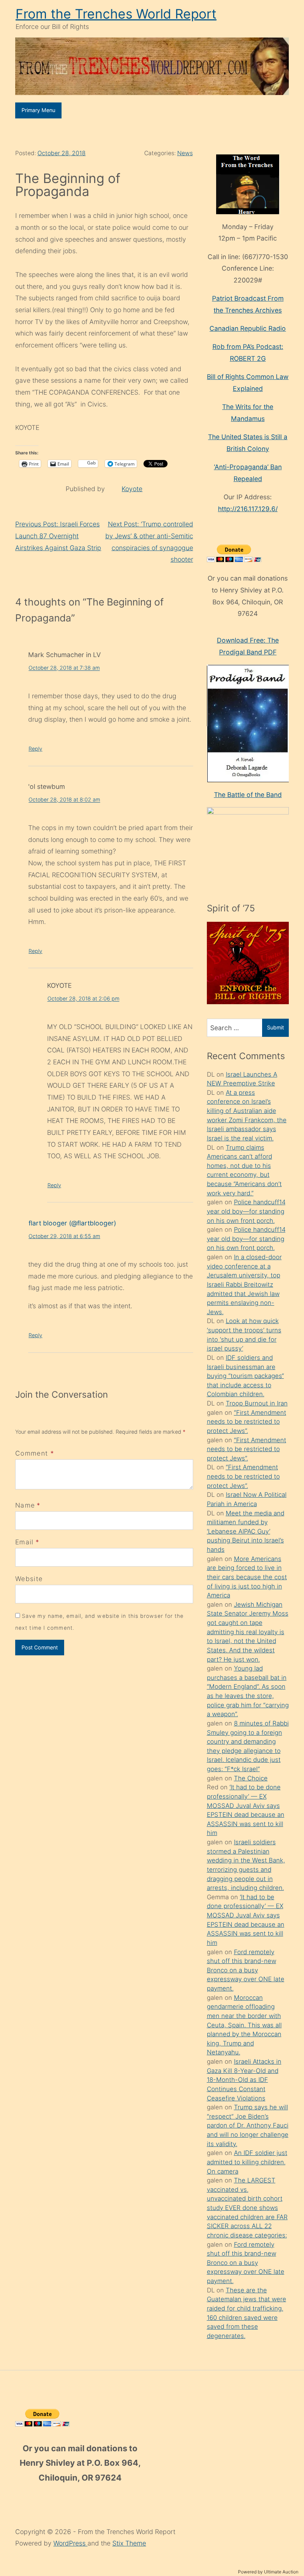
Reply (35, 749)
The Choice (251, 1778)
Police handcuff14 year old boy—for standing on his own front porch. (246, 1211)
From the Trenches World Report (116, 14)
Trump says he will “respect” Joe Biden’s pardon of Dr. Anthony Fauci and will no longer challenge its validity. (248, 2126)
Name (25, 1505)
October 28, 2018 (62, 153)
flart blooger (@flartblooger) (72, 1223)
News (185, 153)
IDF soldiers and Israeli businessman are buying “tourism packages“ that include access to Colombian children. (245, 1376)
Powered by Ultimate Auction (268, 2572)
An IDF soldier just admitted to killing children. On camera (247, 2162)
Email (24, 1542)
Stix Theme (129, 2543)
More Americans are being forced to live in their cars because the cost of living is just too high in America (247, 1577)
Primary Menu (38, 110)
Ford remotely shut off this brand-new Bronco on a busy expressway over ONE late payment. (246, 1970)
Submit (275, 1027)
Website (29, 1579)
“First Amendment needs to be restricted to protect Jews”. (247, 1422)
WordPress (70, 2543)
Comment (35, 1453)
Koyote (132, 489)
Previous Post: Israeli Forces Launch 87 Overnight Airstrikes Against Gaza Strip (58, 536)
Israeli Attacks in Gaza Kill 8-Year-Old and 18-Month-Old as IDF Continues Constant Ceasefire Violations (244, 2080)
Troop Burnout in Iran (257, 1403)
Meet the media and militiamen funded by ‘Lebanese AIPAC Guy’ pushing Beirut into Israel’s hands (246, 1532)
